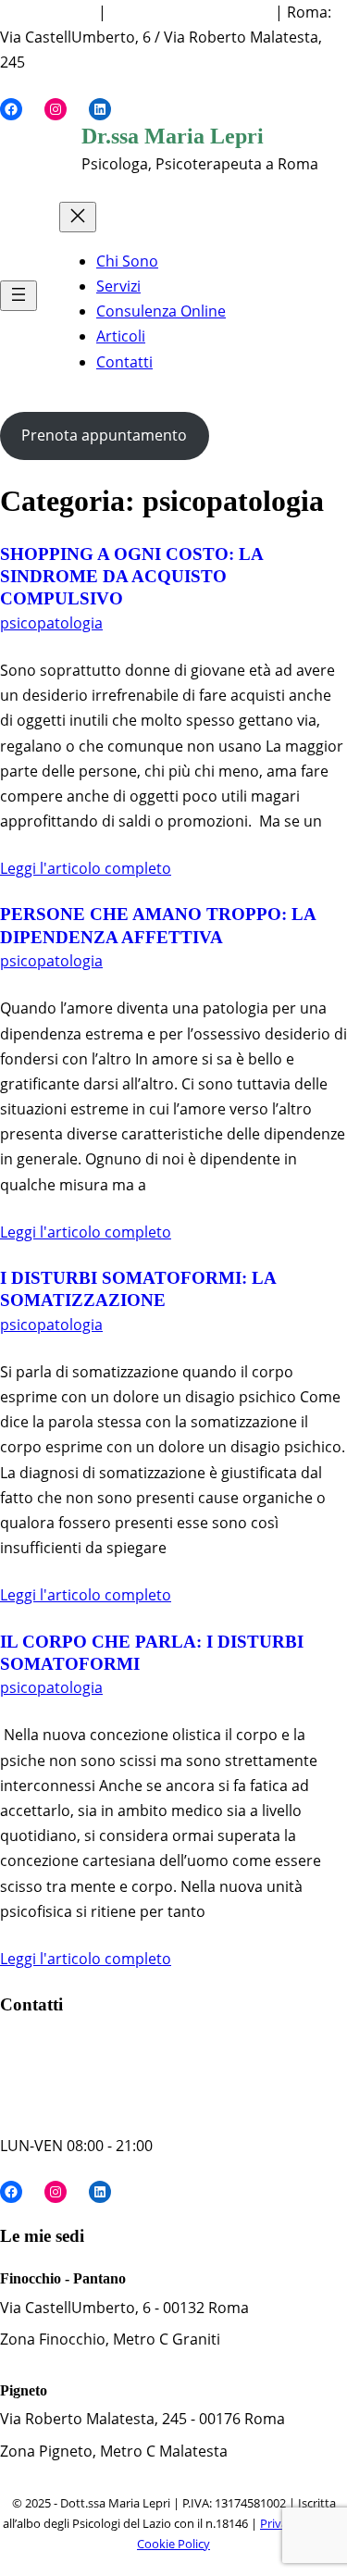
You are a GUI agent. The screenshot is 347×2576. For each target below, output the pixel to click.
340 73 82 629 (47, 12)
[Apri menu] (19, 296)
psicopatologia (51, 623)
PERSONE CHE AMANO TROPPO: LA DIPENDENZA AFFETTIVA (158, 925)
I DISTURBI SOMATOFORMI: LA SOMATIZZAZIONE (138, 1289)
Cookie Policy (173, 2544)
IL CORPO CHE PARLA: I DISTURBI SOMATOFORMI (152, 1653)
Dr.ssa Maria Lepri (173, 136)
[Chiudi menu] (78, 217)
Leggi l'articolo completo (86, 868)
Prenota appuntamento (104, 435)
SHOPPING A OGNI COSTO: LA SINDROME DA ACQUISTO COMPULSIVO (131, 577)
